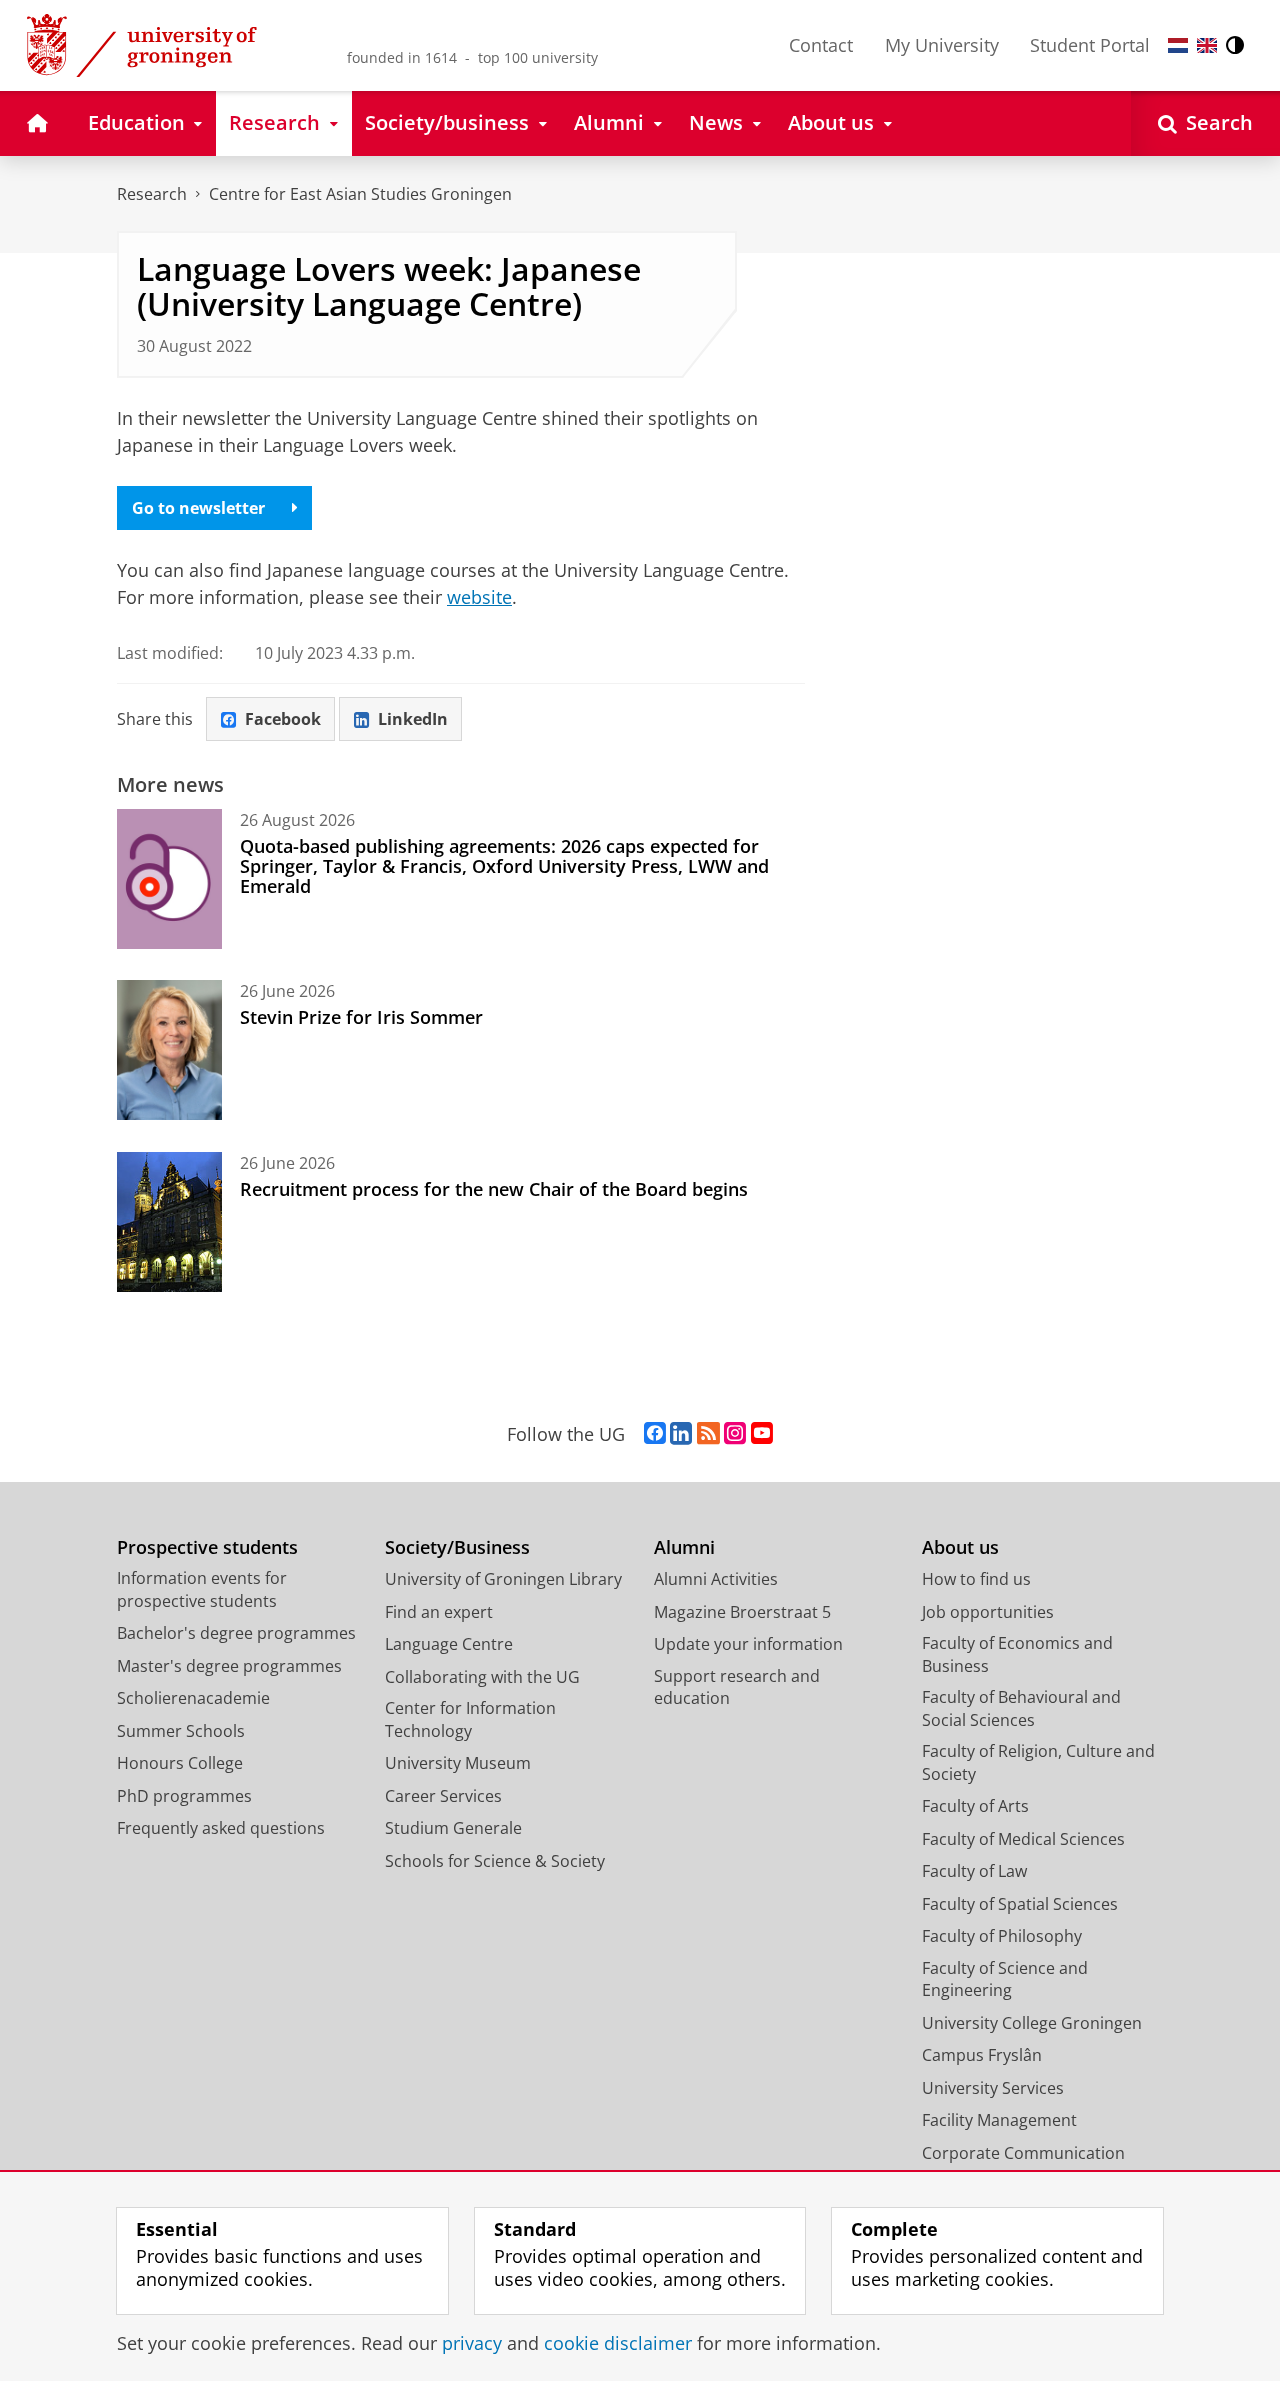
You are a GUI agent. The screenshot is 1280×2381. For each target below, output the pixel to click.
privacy (472, 2343)
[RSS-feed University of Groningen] (708, 1434)
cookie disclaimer (618, 2343)
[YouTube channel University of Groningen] (762, 1434)
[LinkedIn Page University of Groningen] (681, 1434)
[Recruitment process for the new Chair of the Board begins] (169, 1222)
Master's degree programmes (229, 1666)
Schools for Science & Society (495, 1861)
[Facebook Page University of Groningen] (655, 1434)
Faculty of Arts (975, 1806)
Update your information (748, 1644)
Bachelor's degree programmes (236, 1633)
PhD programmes (184, 1796)
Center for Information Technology (470, 1719)
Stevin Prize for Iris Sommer (361, 1017)
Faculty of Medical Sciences (1023, 1839)
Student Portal (1090, 45)
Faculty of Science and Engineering (1005, 1979)
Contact (821, 45)
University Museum (458, 1763)
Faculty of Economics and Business (1017, 1654)
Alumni (684, 1547)
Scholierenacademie (193, 1698)
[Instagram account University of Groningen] (735, 1434)
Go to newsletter (198, 508)
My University (942, 45)
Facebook (283, 719)
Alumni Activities (716, 1579)
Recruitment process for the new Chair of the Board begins (494, 1189)
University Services (993, 2088)
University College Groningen (1032, 2023)
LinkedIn (413, 719)
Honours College (180, 1763)
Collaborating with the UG (482, 1677)
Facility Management (999, 2120)
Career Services (443, 1796)
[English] (1207, 45)
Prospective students (207, 1547)
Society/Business (457, 1547)
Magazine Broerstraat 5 (742, 1612)
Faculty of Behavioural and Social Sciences (1021, 1708)
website (479, 597)
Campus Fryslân (982, 2055)
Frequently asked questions (221, 1828)
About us (960, 1547)
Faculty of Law (974, 1871)
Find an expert (439, 1612)
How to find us (976, 1579)
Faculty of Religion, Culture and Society (1038, 1762)
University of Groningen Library (503, 1579)
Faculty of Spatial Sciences (1020, 1904)
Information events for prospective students (202, 1589)
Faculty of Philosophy (1002, 1936)
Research (152, 194)
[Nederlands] (1178, 45)
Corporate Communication (1023, 2153)
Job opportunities (988, 1612)
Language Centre (449, 1644)
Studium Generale (453, 1828)
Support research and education (737, 1687)
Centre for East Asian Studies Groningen (360, 194)
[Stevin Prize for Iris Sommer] (169, 1050)
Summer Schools (181, 1731)
